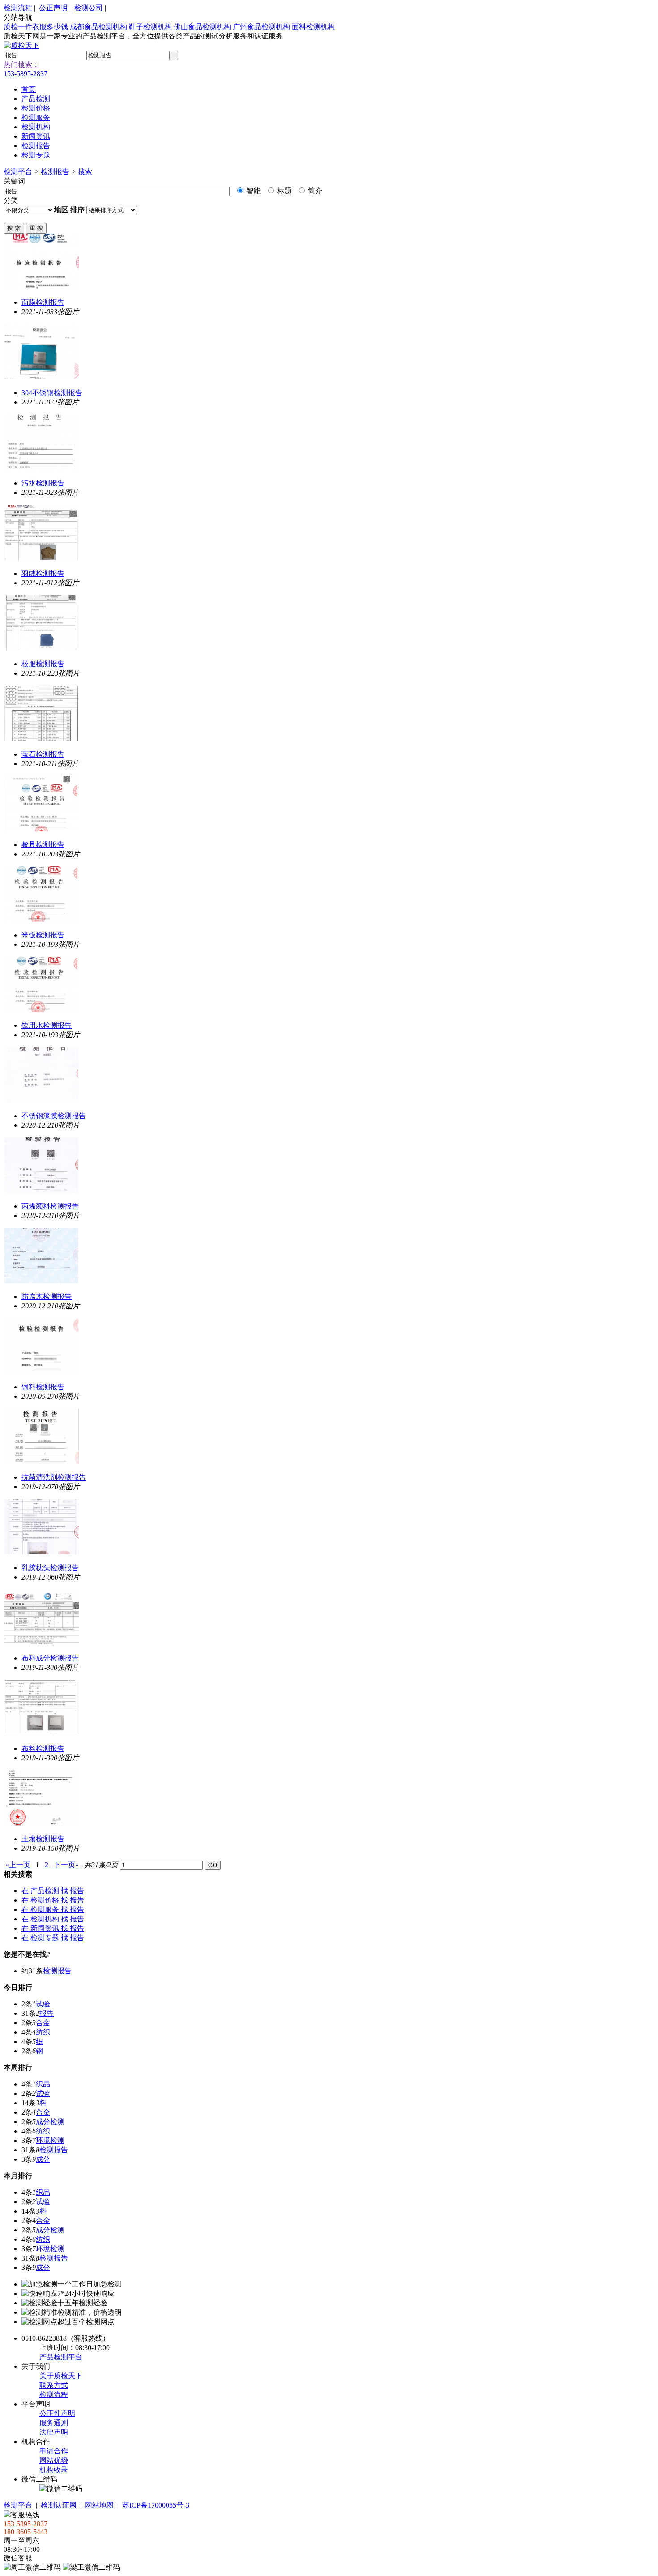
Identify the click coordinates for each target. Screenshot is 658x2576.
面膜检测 (43, 302)
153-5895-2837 (26, 74)
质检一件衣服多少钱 (36, 27)
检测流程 (18, 8)
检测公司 (89, 8)
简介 (314, 191)
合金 (43, 2023)
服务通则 (54, 2423)
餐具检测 (43, 845)
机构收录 (54, 2470)
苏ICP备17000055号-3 (156, 2505)
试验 (43, 2004)
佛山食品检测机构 (202, 27)
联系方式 (54, 2385)
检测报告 (55, 172)
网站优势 (54, 2460)
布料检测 (43, 1748)
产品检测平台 (61, 2357)
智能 (252, 191)
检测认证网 (59, 2505)
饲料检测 (43, 1387)
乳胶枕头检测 (50, 1568)
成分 (43, 2159)
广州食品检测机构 (261, 27)
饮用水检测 (47, 1025)
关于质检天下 (61, 2376)
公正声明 (53, 8)
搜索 (85, 172)
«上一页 (18, 1865)
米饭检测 (43, 935)
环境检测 (50, 2140)
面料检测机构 (313, 27)
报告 (47, 2013)
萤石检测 (43, 754)
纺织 (43, 2032)
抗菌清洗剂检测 (54, 1477)
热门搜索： (21, 65)
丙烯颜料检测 (50, 1206)
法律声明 (54, 2432)
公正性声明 (57, 2413)
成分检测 (50, 2122)
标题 (283, 191)
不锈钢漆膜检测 (54, 1116)
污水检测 (43, 483)
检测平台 (18, 172)
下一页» (66, 1865)
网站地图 (99, 2505)
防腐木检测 (47, 1297)
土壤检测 (43, 1839)
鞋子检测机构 (150, 27)
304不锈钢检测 (52, 393)
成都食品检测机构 (98, 27)
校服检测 (43, 664)
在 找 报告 (53, 1891)
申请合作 (54, 2451)
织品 (43, 2084)
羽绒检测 (43, 573)
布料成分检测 (50, 1658)
